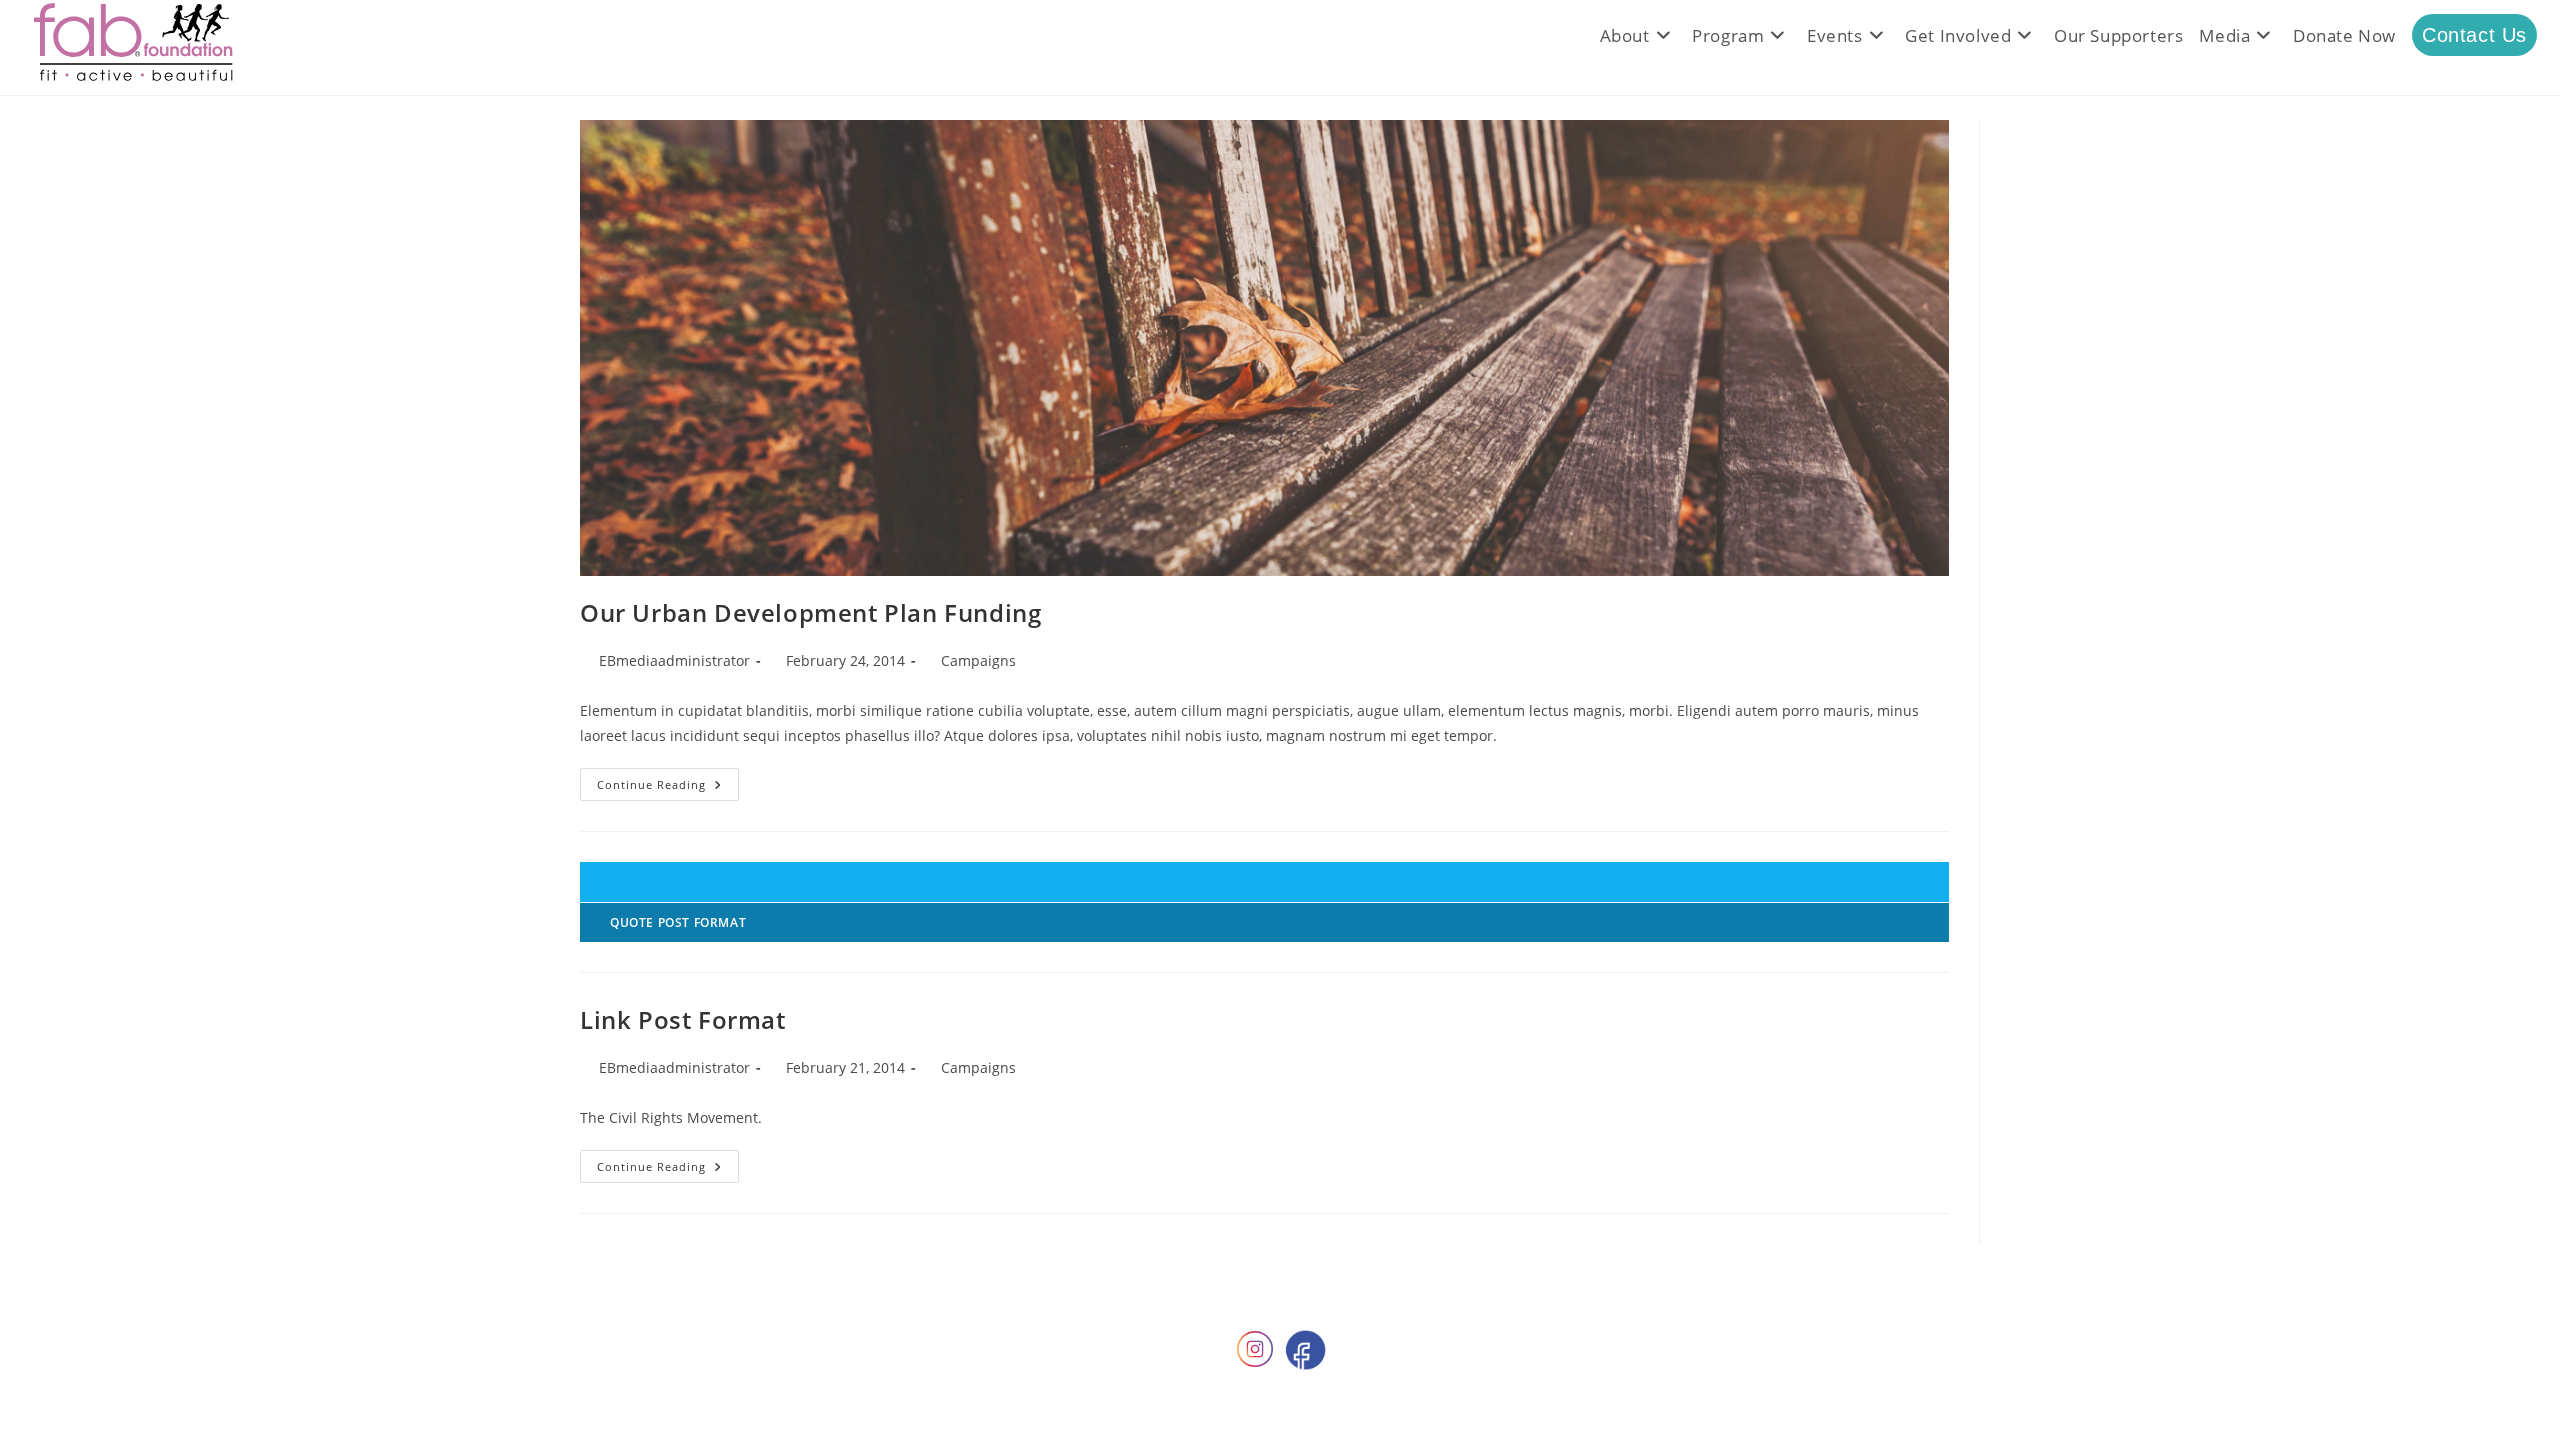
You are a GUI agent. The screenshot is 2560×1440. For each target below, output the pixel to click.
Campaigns (978, 660)
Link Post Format (683, 1019)
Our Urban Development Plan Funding (810, 612)
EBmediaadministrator (674, 660)
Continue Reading (668, 788)
